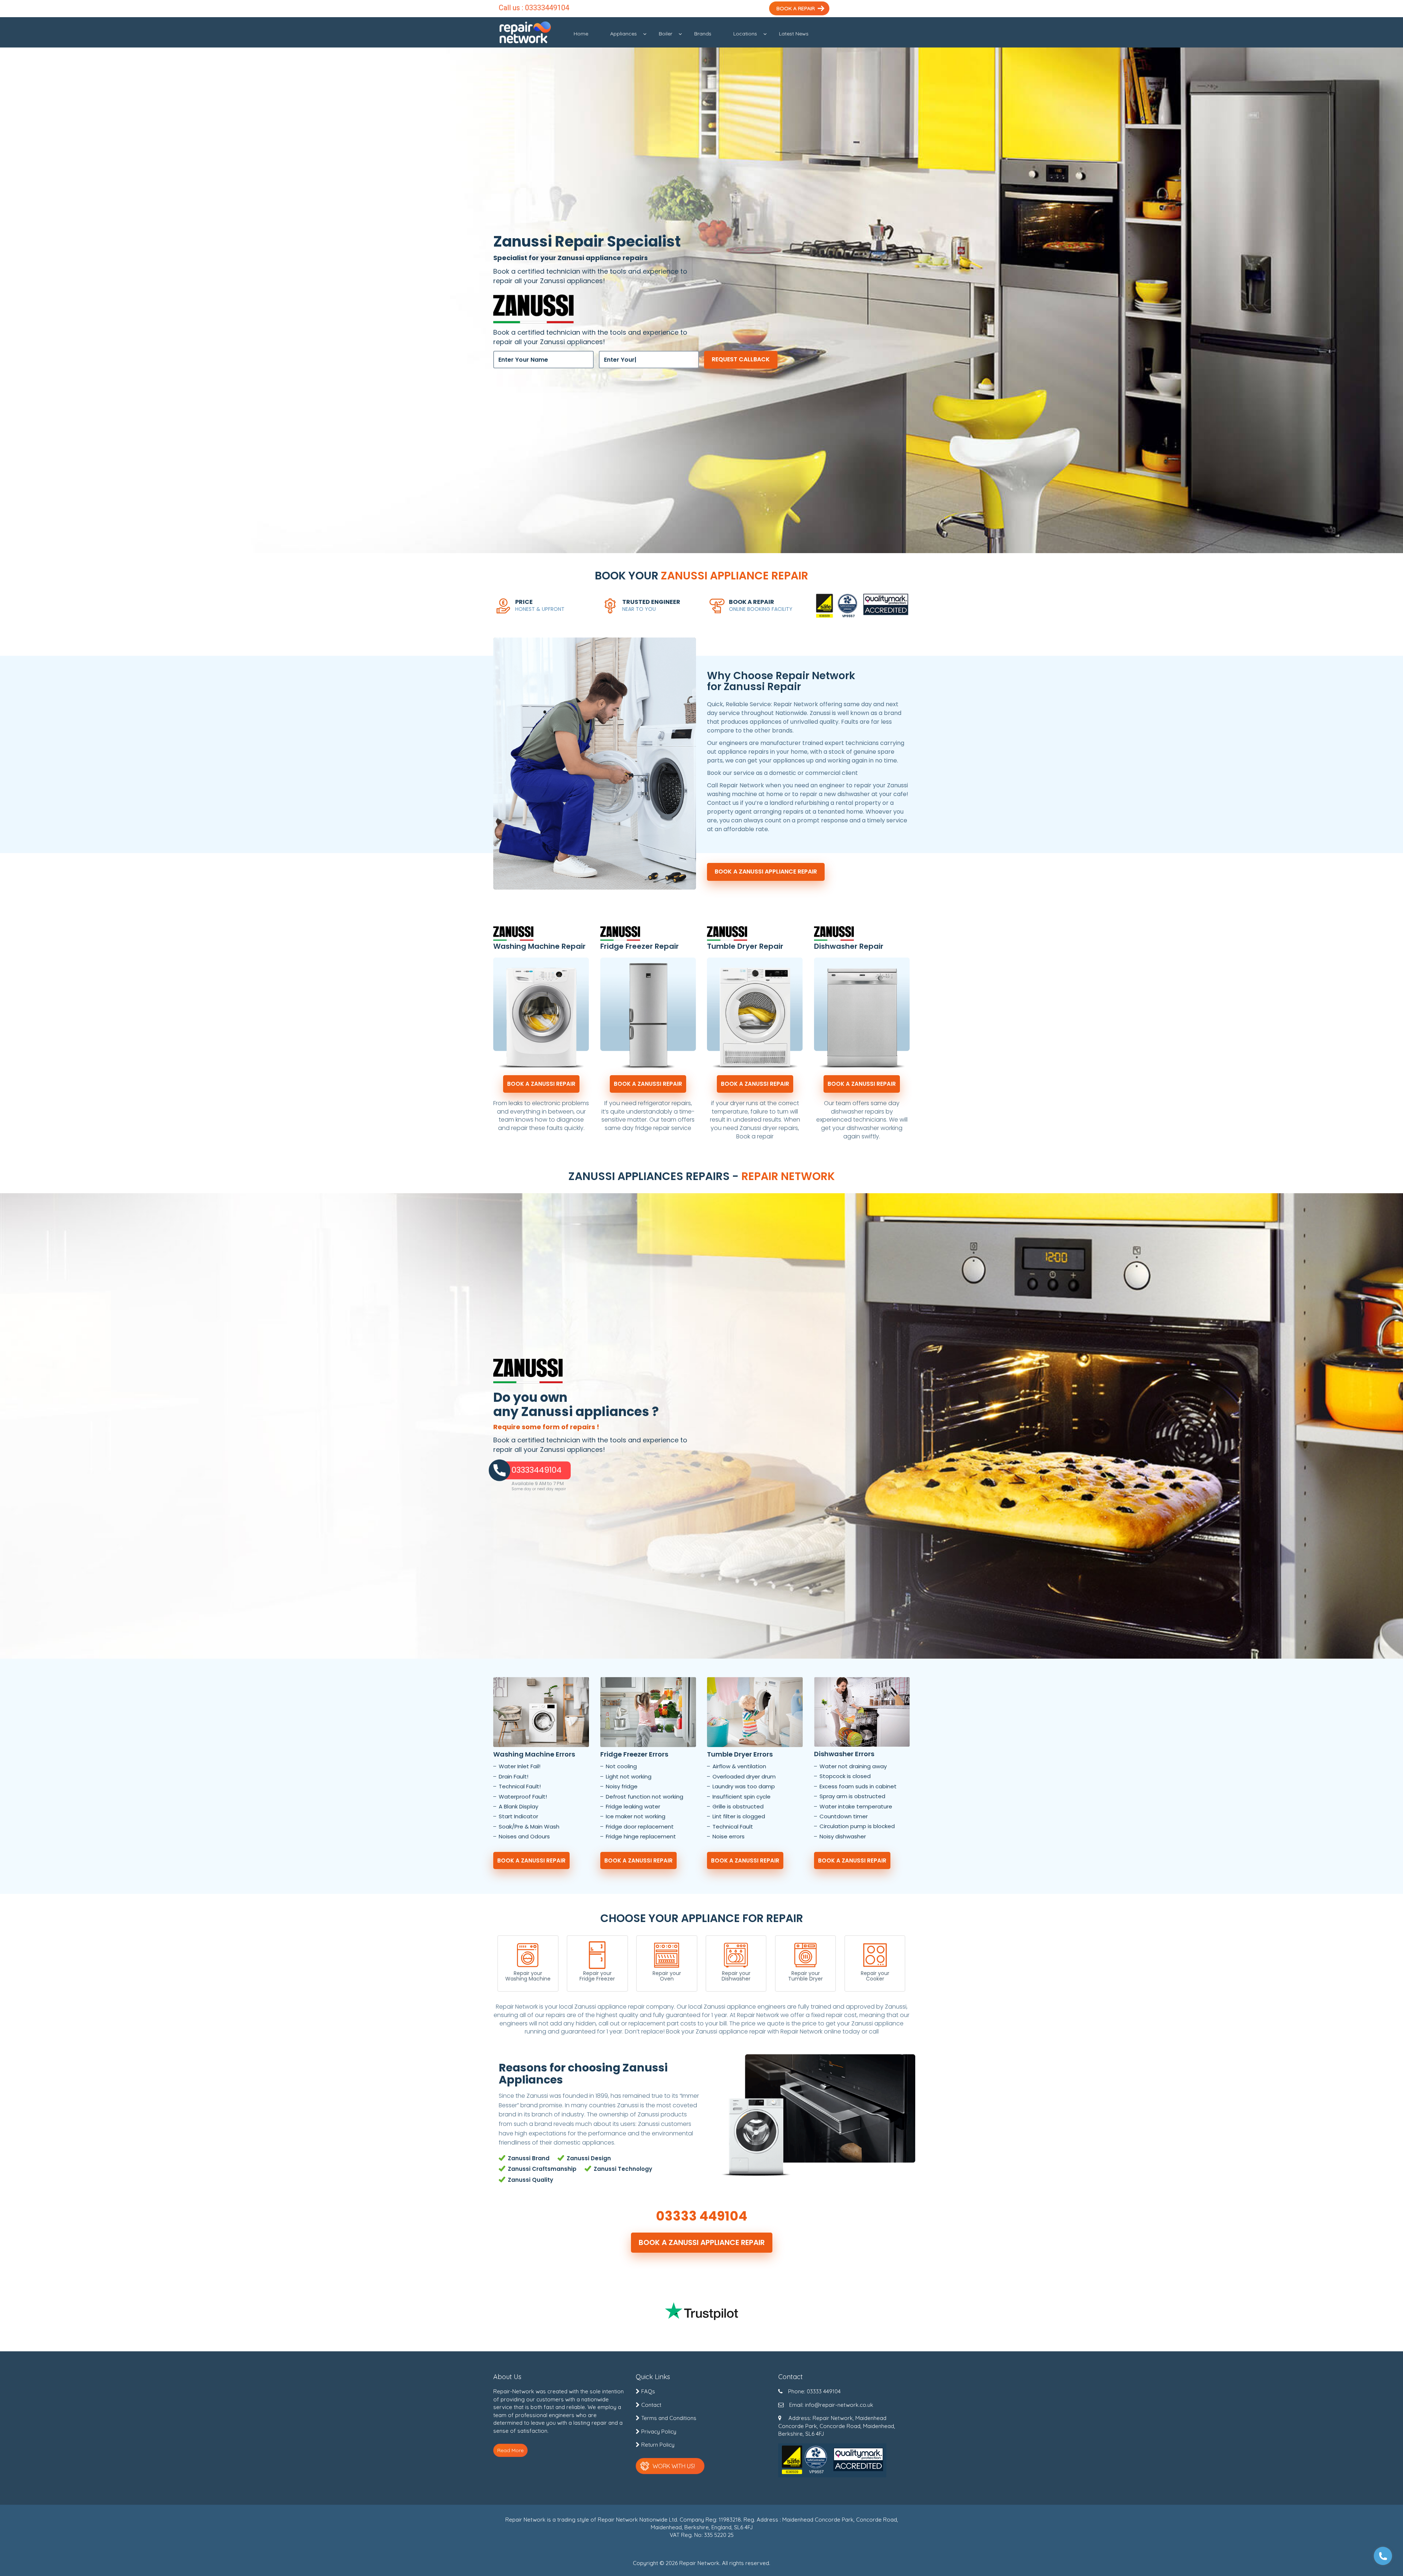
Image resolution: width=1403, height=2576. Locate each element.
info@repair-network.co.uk (839, 2405)
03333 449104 (701, 2216)
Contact (651, 2405)
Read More (510, 2450)
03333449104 (547, 8)
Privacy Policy (659, 2432)
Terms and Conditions (669, 2418)
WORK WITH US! (674, 2466)
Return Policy (658, 2445)
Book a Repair (796, 8)
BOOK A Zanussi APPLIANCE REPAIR (766, 872)
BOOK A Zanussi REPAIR (541, 1084)
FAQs (648, 2391)
